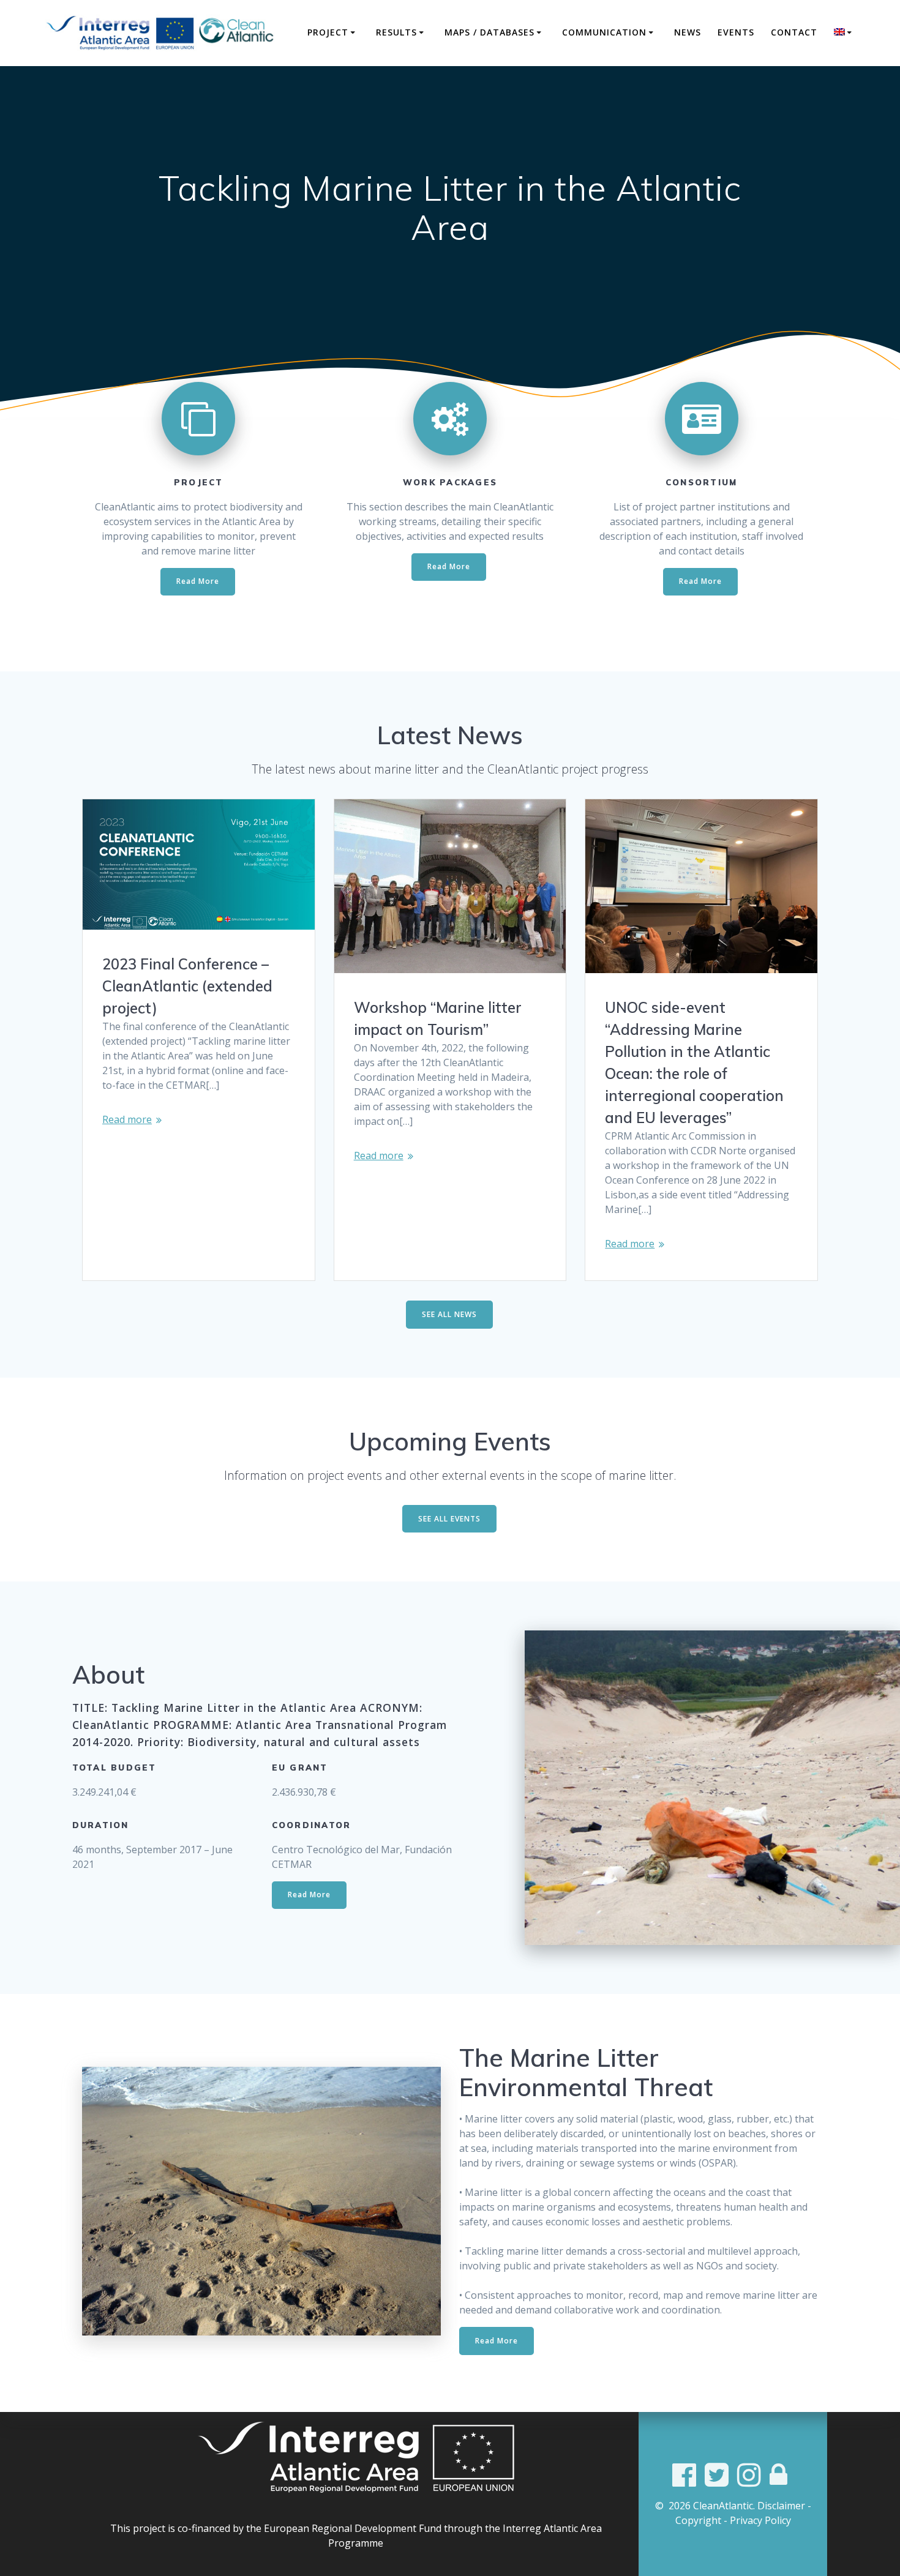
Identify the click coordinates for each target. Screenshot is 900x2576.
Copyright (698, 2520)
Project (328, 32)
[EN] (845, 32)
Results (396, 32)
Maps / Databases (489, 32)
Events (736, 32)
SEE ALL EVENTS (449, 1519)
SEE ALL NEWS (449, 1314)
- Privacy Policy (757, 2520)
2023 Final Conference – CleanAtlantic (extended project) (187, 986)
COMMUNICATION (604, 32)
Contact (794, 32)
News (688, 32)
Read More (198, 581)
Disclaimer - (784, 2506)
